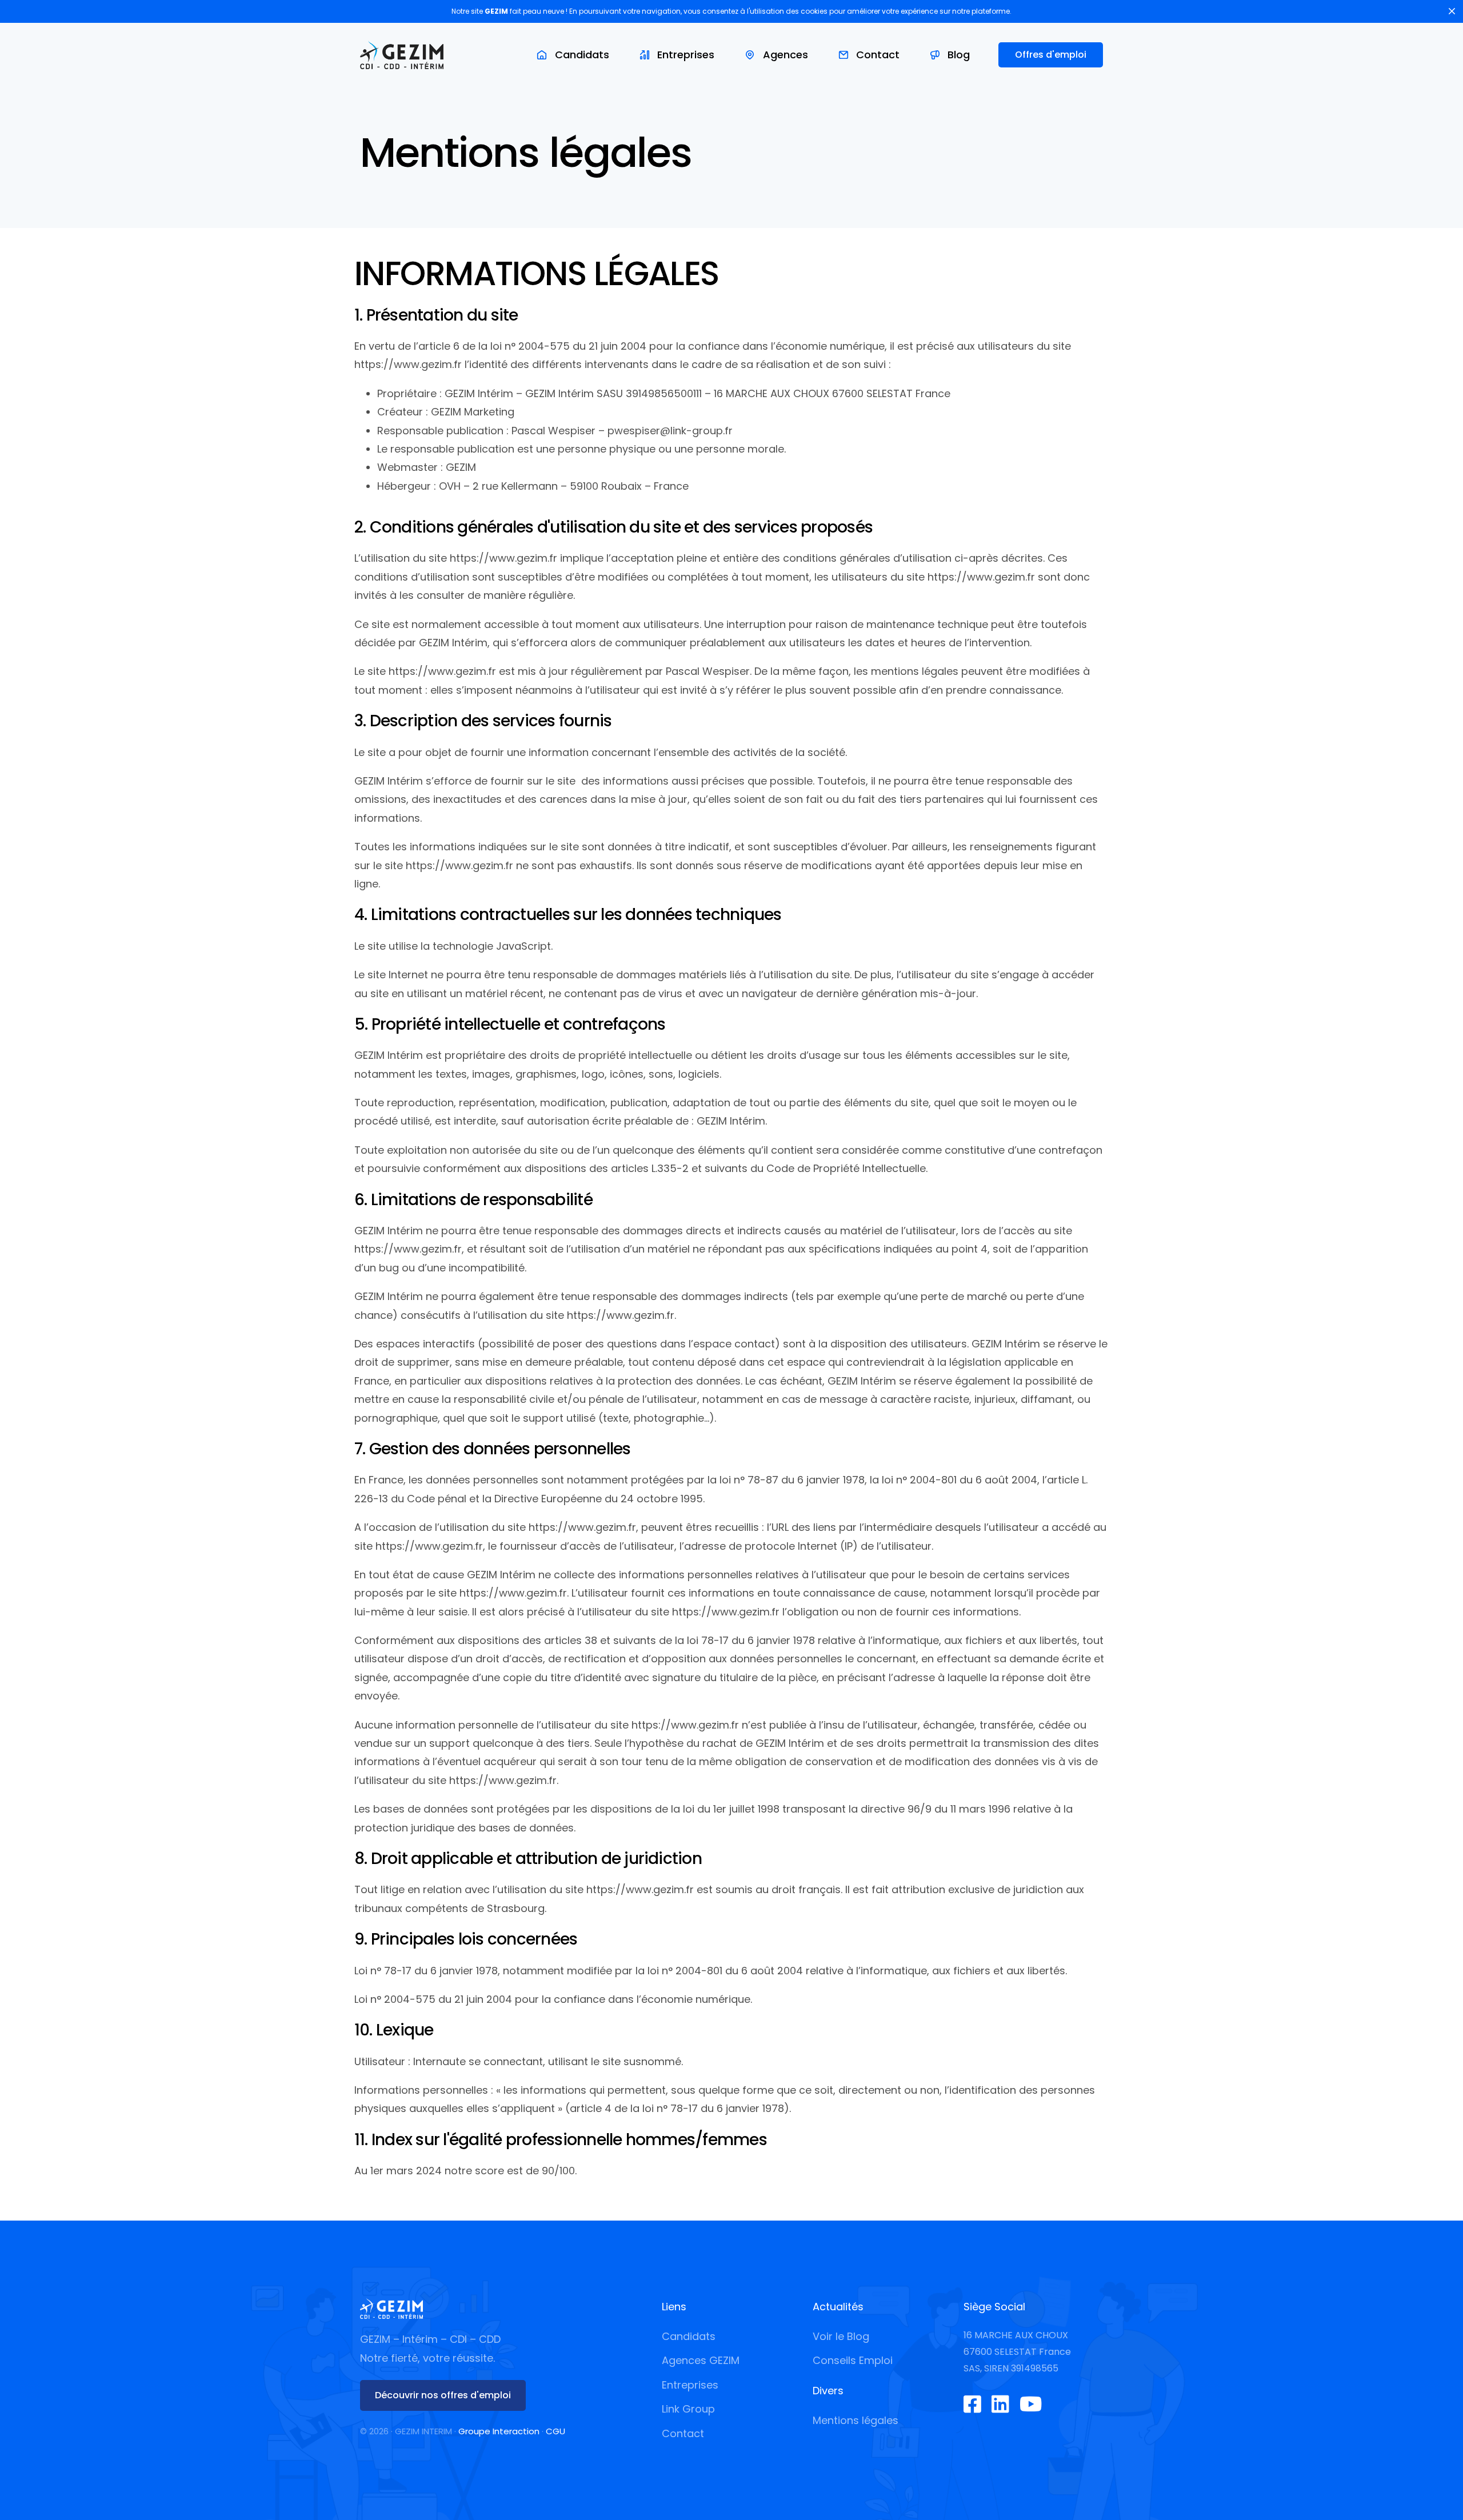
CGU (555, 2431)
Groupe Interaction (499, 2431)
